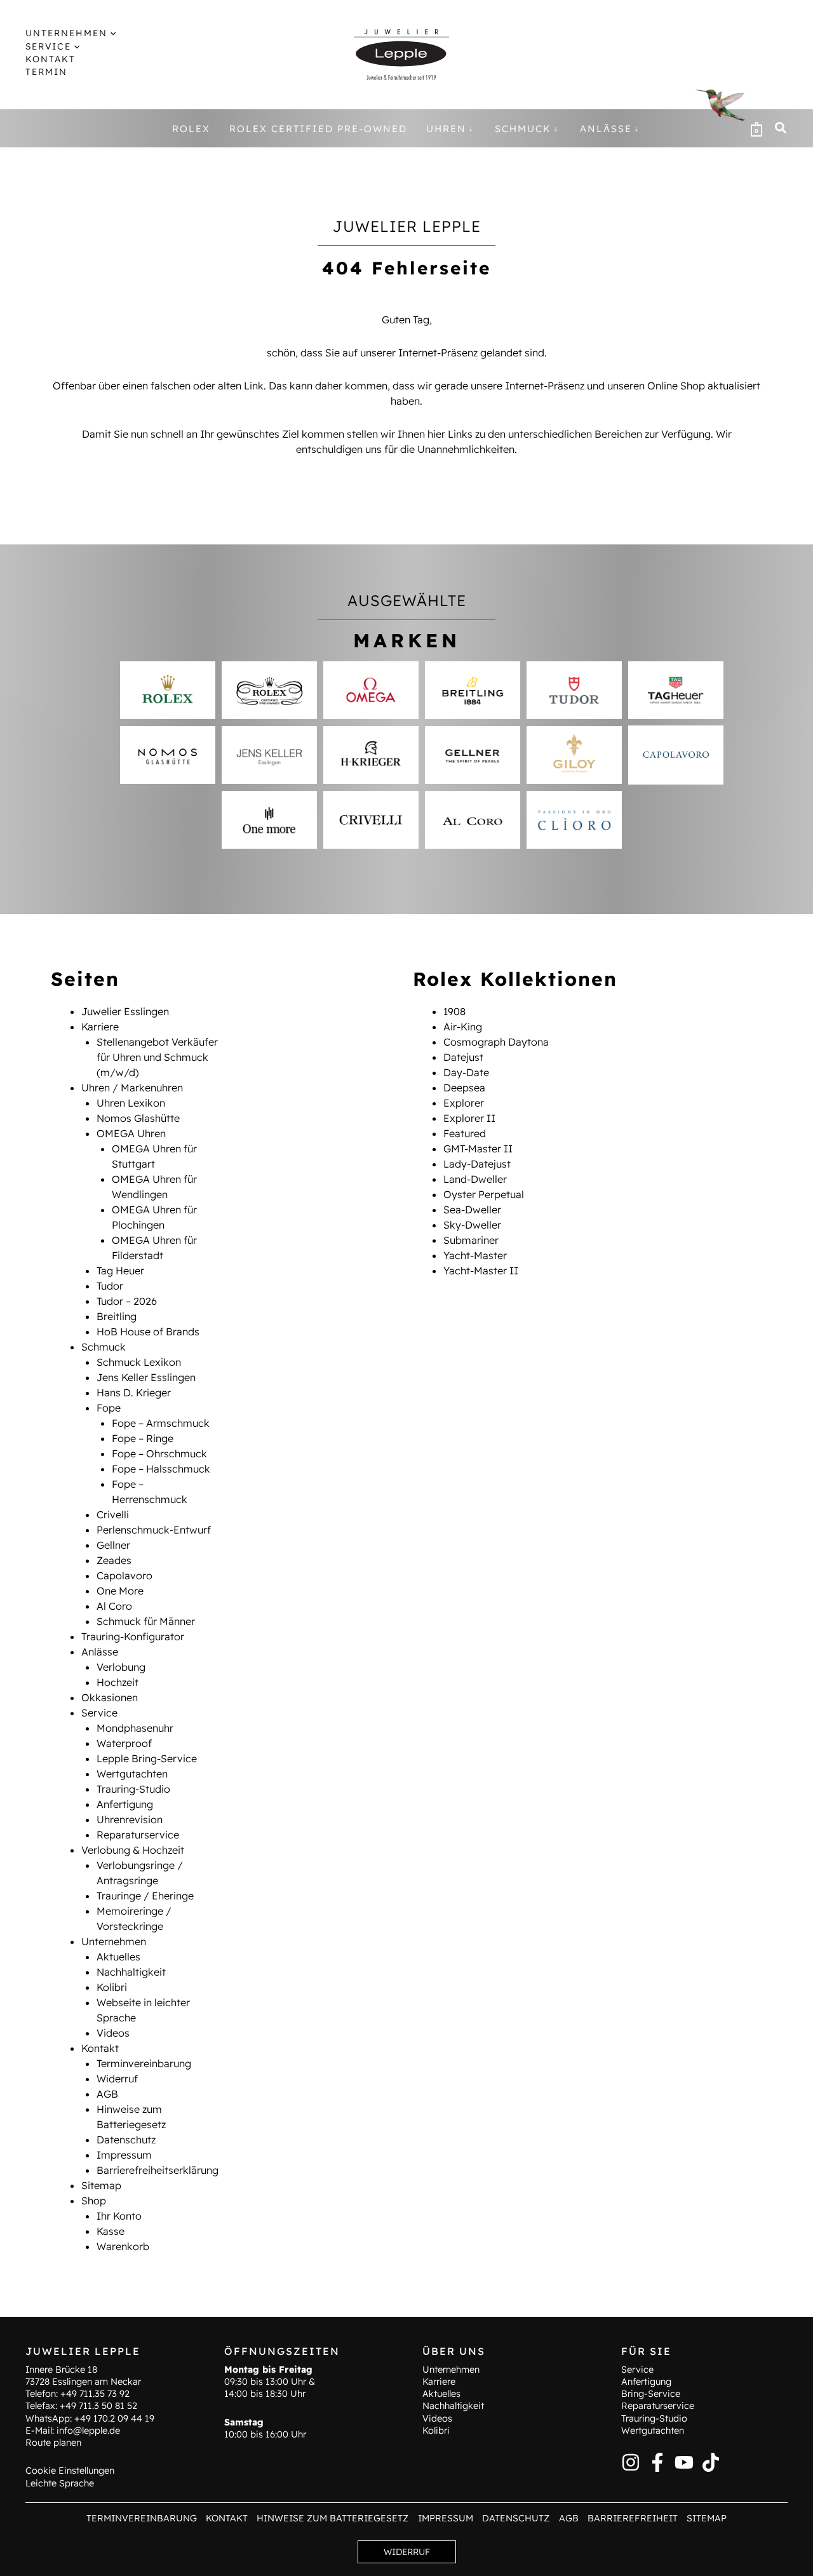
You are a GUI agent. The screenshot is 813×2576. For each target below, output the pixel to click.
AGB (107, 2094)
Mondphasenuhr (135, 1728)
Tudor (110, 1286)
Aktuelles (118, 1957)
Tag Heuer (120, 1271)
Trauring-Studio (133, 1789)
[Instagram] (631, 2462)
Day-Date (466, 1072)
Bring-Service (651, 2394)
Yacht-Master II (481, 1271)
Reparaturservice (138, 1835)
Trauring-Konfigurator (133, 1636)
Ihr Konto (119, 2216)
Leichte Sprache (60, 2483)
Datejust (463, 1057)
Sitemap (101, 2185)
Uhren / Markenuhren (132, 1088)
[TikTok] (711, 2462)
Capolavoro (124, 1575)
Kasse (111, 2231)
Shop (94, 2201)
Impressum (124, 2155)
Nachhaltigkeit (131, 1972)
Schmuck (104, 1347)
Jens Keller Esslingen (146, 1377)
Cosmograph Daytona (496, 1042)
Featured (465, 1133)
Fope (109, 1408)
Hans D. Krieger (134, 1393)
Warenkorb (123, 2246)
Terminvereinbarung (144, 2063)
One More (120, 1591)
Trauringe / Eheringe (145, 1896)
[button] (111, 33)
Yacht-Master (475, 1255)
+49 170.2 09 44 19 (114, 2418)
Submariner (471, 1240)
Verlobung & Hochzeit (133, 1850)
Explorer (464, 1103)
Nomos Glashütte (138, 1118)
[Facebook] (657, 2462)
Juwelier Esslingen (125, 1011)
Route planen (53, 2443)
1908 (454, 1011)
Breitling (117, 1316)
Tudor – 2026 (127, 1301)
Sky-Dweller (472, 1225)
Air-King (463, 1027)
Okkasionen (110, 1697)
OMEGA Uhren (131, 1133)
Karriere (100, 1027)
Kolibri (112, 1987)
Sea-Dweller (472, 1210)
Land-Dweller (475, 1179)
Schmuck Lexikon (139, 1362)
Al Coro (114, 1606)
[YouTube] (684, 2462)
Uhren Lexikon (131, 1103)
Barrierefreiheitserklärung (158, 2170)
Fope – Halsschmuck (161, 1469)
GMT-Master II (478, 1149)
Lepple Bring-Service (147, 1758)
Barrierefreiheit (633, 2518)
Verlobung (121, 1667)
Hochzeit (118, 1682)
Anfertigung (125, 1804)
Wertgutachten (132, 1774)
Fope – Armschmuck (161, 1423)
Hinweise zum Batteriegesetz (333, 2518)
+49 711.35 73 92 (95, 2394)
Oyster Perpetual (484, 1194)
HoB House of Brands (148, 1332)
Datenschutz (126, 2140)
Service (99, 1713)
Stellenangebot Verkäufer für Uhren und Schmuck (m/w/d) (157, 1057)
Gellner (113, 1545)
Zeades (114, 1560)
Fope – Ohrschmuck (159, 1453)
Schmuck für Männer (146, 1621)
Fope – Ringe (143, 1438)
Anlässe (100, 1652)
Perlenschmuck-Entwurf (154, 1530)
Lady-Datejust (477, 1164)
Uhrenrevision (130, 1819)
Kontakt (100, 2048)
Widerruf (117, 2079)
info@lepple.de (88, 2431)
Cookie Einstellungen (70, 2471)
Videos (113, 2033)
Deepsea (464, 1088)
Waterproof (124, 1743)
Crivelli (113, 1514)
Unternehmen (114, 1941)
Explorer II (469, 1118)
